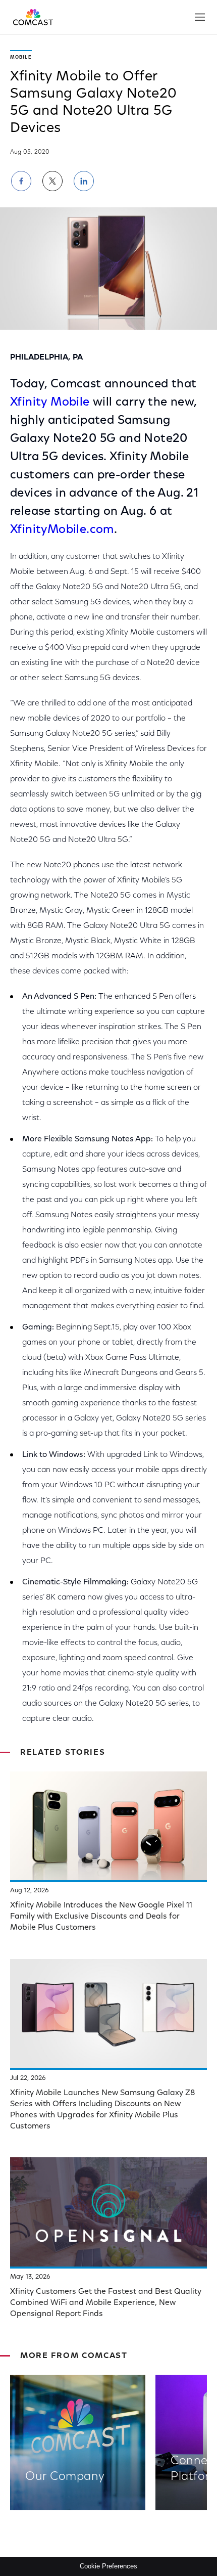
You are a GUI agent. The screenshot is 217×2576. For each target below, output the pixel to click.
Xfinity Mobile (50, 403)
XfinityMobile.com (62, 530)
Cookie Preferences (108, 2566)
